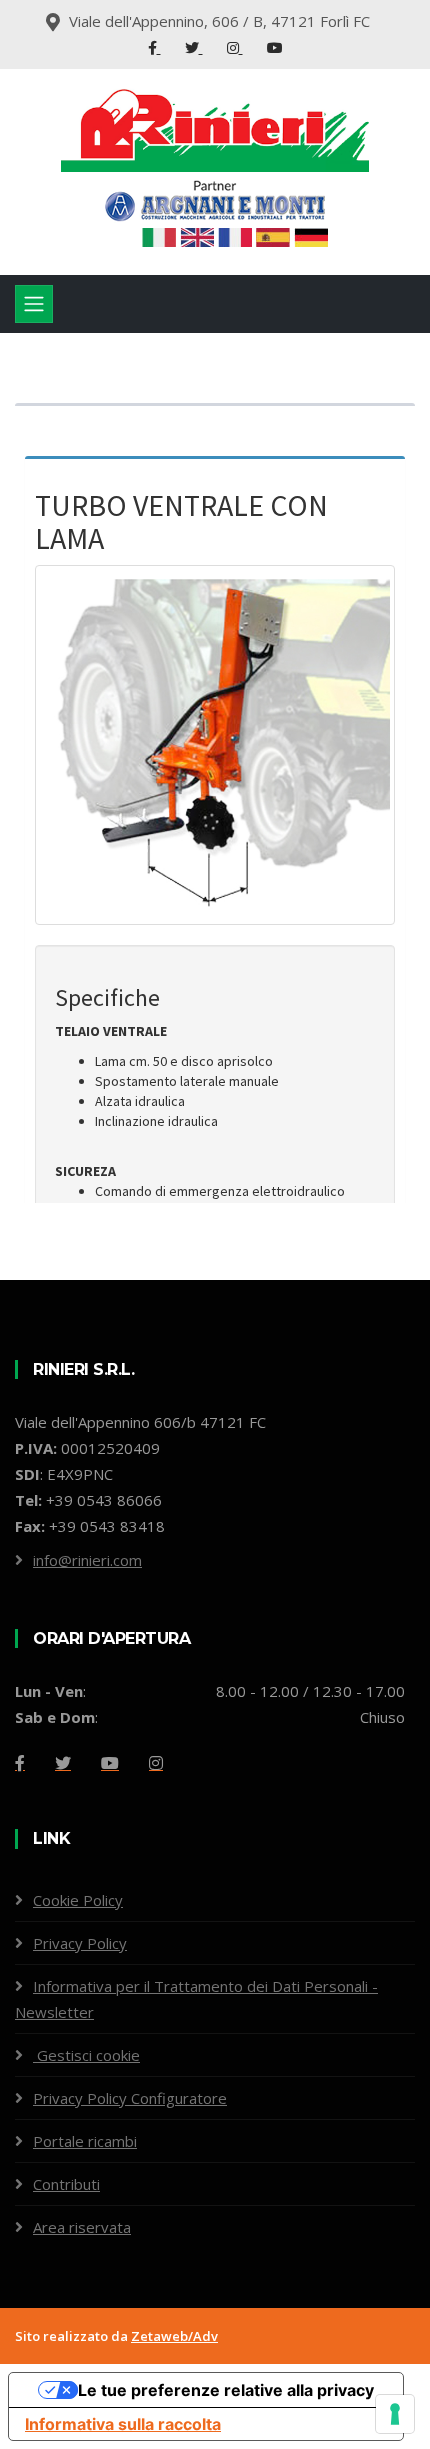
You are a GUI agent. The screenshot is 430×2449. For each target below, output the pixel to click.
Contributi (66, 2184)
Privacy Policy (80, 1943)
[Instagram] (235, 47)
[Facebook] (154, 47)
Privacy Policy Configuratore (130, 2098)
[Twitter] (194, 47)
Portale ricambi (85, 2141)
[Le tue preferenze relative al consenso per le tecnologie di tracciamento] (395, 2414)
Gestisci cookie (86, 2055)
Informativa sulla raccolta (123, 2424)
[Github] (156, 1763)
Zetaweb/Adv (174, 2336)
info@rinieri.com (87, 1560)
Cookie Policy (78, 1900)
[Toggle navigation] (34, 304)
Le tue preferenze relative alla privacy (226, 2390)
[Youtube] (275, 47)
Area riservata (82, 2227)
